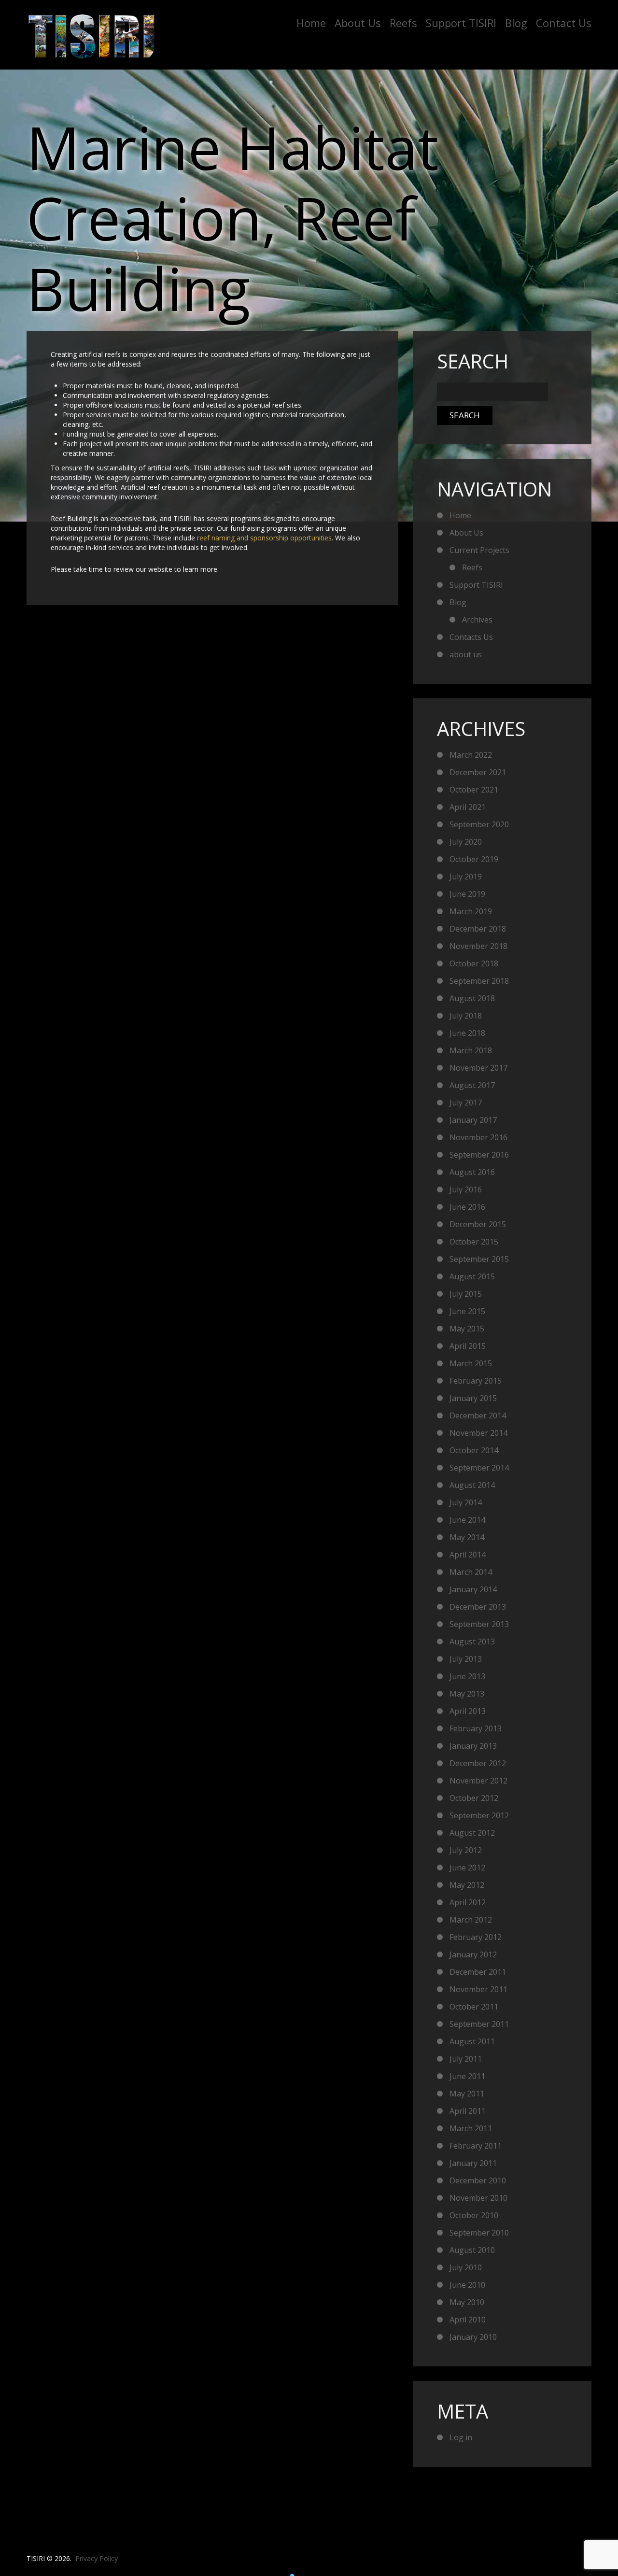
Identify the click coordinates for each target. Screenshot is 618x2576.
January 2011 (473, 2163)
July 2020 (466, 842)
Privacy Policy (97, 2558)
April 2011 (468, 2111)
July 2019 (466, 877)
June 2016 (467, 1207)
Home (311, 23)
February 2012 (476, 1937)
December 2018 (478, 929)
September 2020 (479, 824)
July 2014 (466, 1502)
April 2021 (468, 807)
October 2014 (474, 1450)
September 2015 (479, 1259)
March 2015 (471, 1363)
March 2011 (471, 2128)
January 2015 (473, 1398)
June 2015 (467, 1311)
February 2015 (476, 1381)
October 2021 (474, 790)
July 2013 (466, 1659)
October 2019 (474, 859)
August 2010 (472, 2250)
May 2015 (467, 1329)
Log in (461, 2437)
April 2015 (468, 1346)
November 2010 (478, 2198)
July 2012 (466, 1850)
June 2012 (467, 1868)
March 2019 (471, 911)
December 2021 (478, 772)
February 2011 (476, 2146)
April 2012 (468, 1902)
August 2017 (472, 1085)
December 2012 (478, 1763)
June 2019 (467, 894)
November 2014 (478, 1433)
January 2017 (473, 1120)
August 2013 (472, 1642)
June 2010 (467, 2285)
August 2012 (472, 1833)
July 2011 (466, 2059)
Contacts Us (471, 637)
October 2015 (474, 1242)
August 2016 (472, 1172)
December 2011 (478, 1972)
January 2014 (473, 1589)
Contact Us (564, 23)
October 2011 (474, 2007)
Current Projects (479, 550)
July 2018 (466, 1016)
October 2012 (474, 1798)
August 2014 (472, 1485)
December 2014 (478, 1415)
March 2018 (471, 1050)
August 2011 (472, 2041)
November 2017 (478, 1068)
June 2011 (467, 2076)
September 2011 (479, 2024)
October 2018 (474, 963)
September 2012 (479, 1815)
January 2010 (473, 2337)
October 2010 (474, 2215)
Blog (516, 23)
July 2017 (466, 1103)
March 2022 (471, 755)
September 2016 (479, 1155)
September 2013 (479, 1624)
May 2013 (467, 1694)
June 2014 (467, 1520)
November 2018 (478, 946)
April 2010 (468, 2320)
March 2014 (471, 1572)
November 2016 (478, 1137)
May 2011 (467, 2094)
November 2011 (478, 1989)
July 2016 (466, 1189)
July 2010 (466, 2267)
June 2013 (467, 1676)
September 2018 (479, 981)
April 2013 (468, 1711)
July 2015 (466, 1294)
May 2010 (467, 2302)
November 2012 (478, 1781)
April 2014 (468, 1555)
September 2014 (479, 1468)
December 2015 (478, 1224)
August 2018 (472, 998)
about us (466, 654)
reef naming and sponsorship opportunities (264, 538)
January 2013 (473, 1746)
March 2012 (471, 1920)
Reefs (403, 23)
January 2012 (473, 1954)
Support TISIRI (461, 23)
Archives (477, 620)
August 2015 (472, 1276)
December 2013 (478, 1607)
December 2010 (478, 2180)
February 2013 (476, 1728)
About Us (358, 23)
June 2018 (467, 1033)
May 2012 (467, 1885)
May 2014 (467, 1537)
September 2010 (479, 2233)
